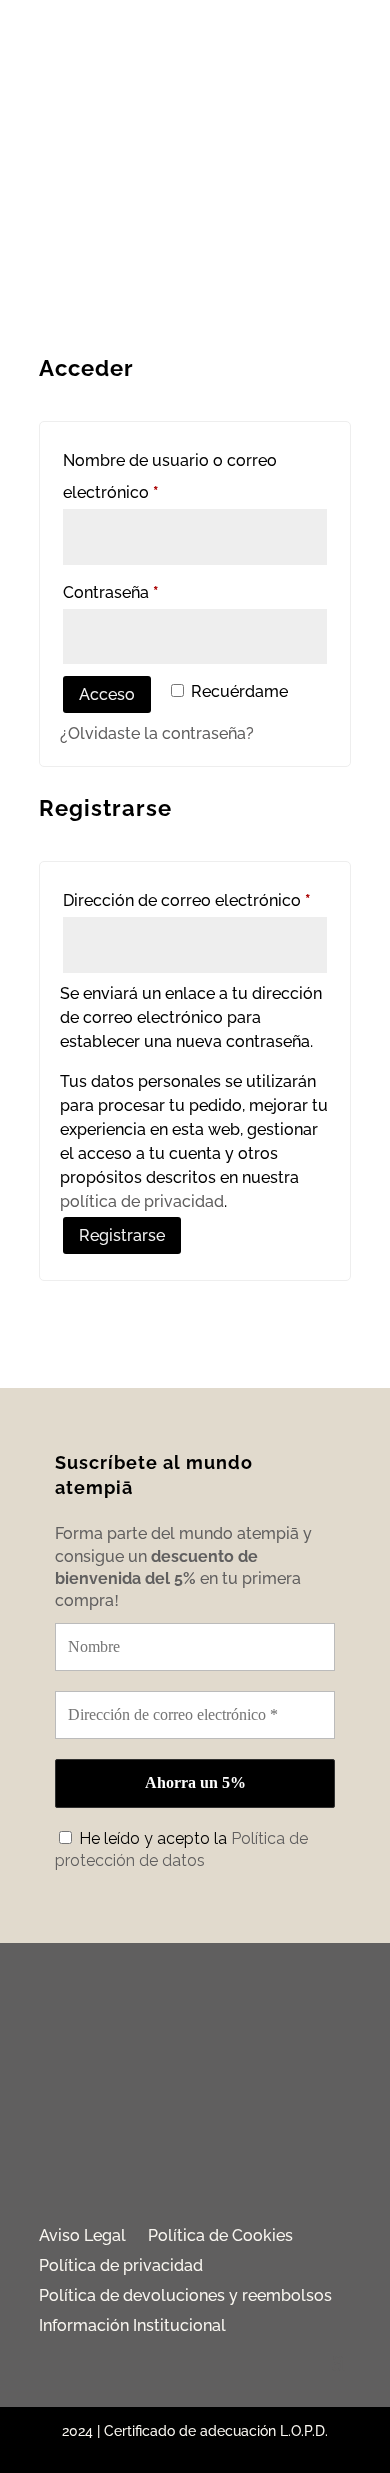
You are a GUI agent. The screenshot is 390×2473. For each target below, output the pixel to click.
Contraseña (153, 592)
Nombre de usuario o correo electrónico (170, 476)
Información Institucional (132, 2327)
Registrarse (122, 1235)
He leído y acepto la (181, 1849)
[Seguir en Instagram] (195, 2166)
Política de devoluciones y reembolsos (185, 2297)
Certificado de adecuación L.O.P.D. (216, 2431)
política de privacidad (142, 1201)
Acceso (107, 694)
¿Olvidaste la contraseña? (157, 733)
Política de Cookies (220, 2237)
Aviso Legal (82, 2237)
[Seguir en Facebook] (137, 2166)
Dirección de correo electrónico (195, 900)
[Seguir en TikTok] (253, 2166)
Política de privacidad (121, 2267)
